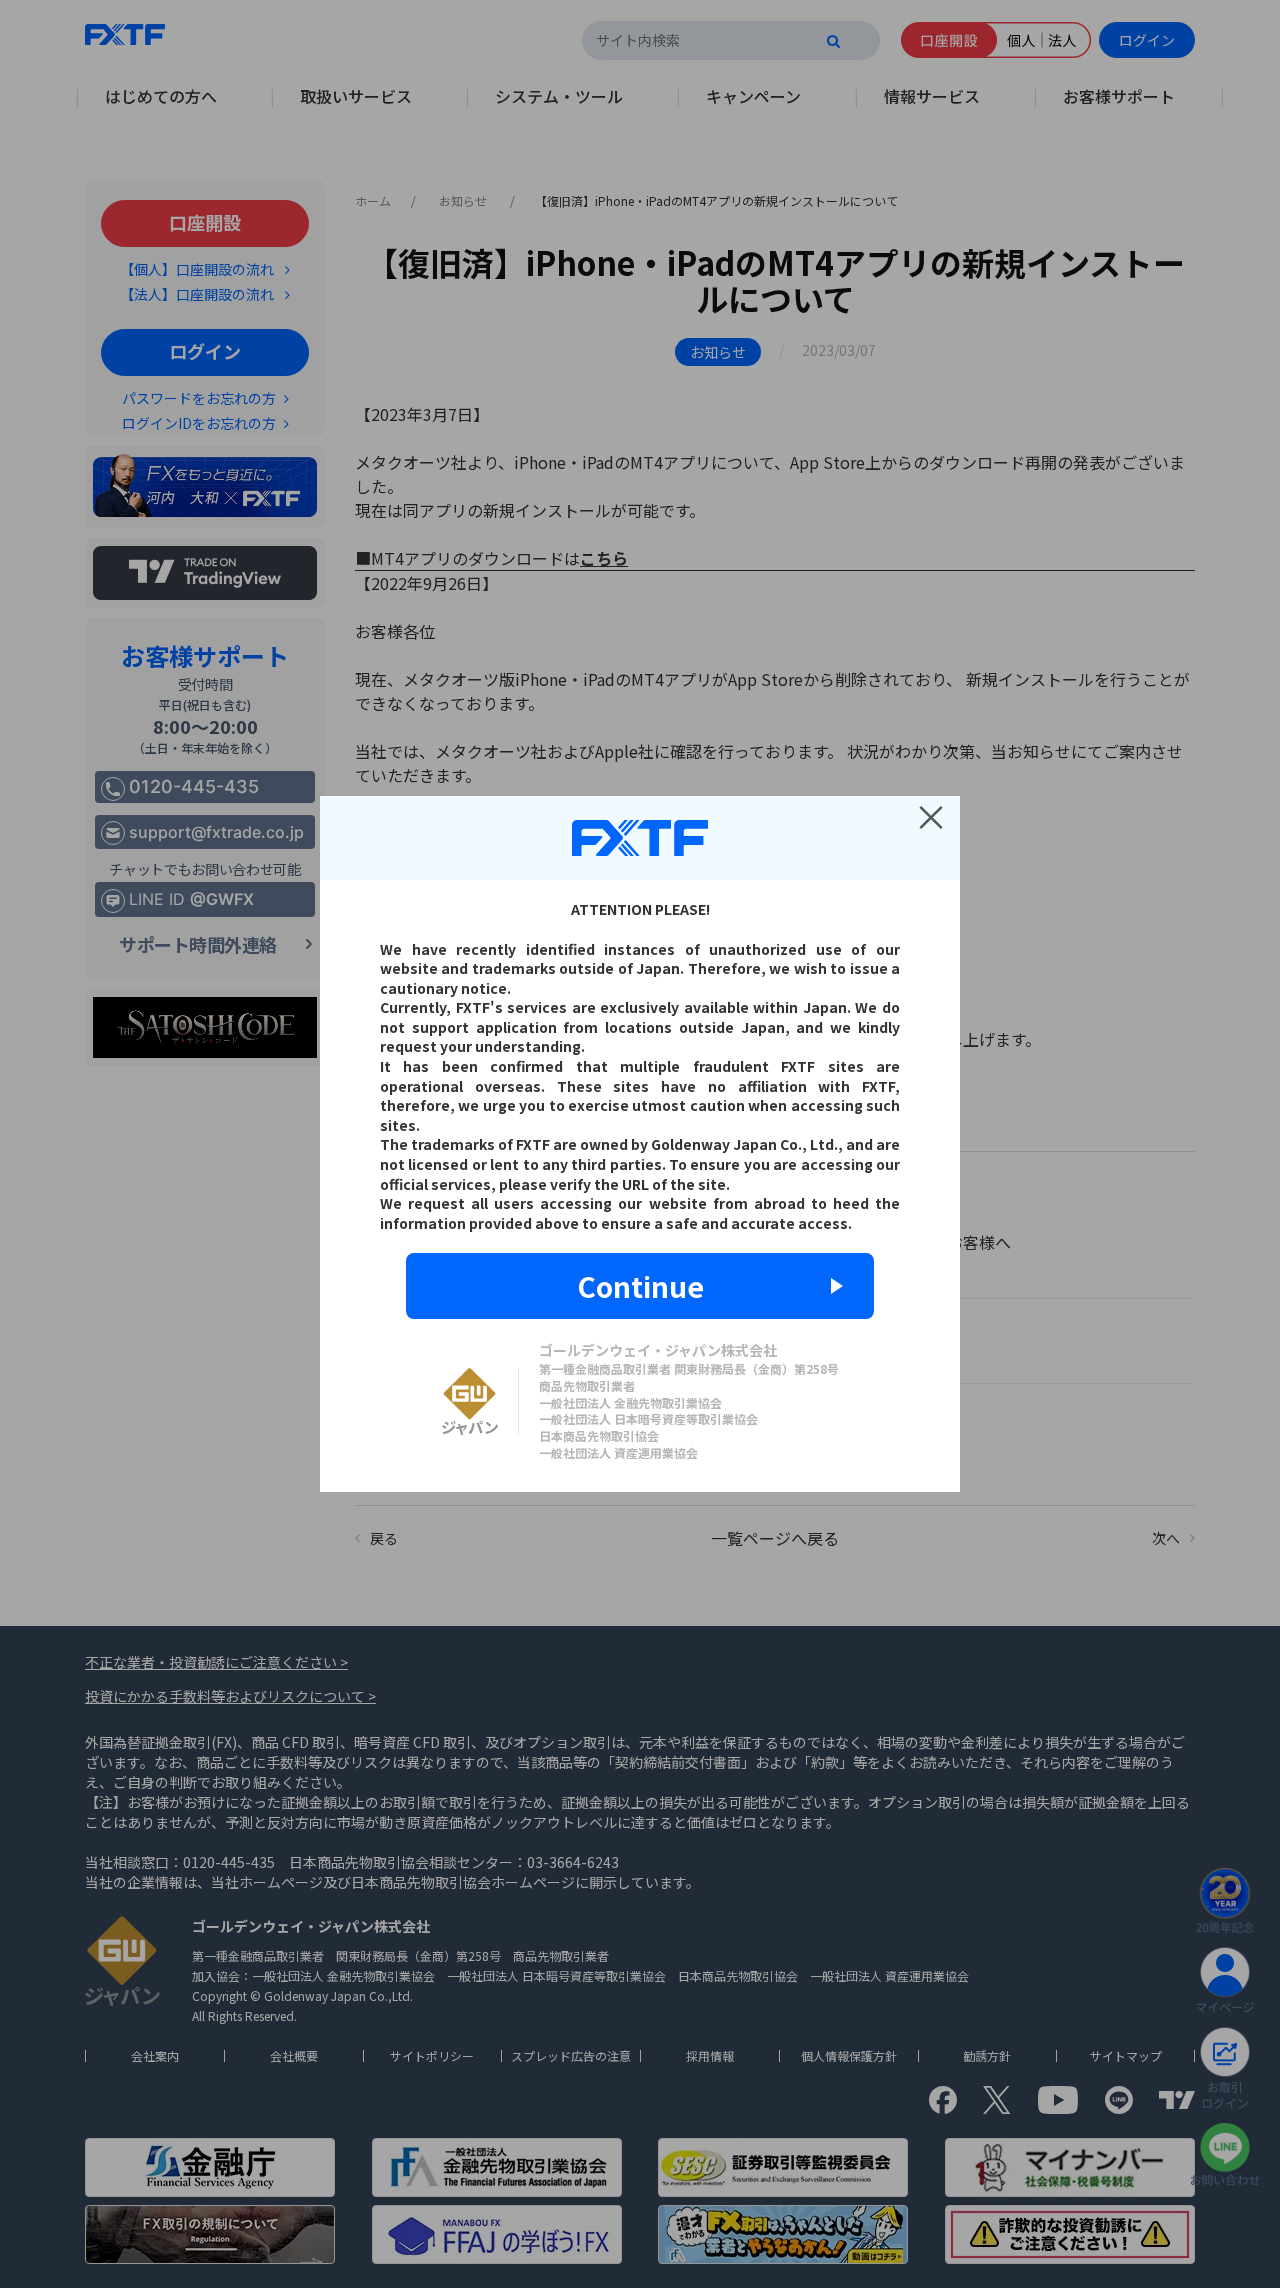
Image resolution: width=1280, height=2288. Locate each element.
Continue (640, 1286)
